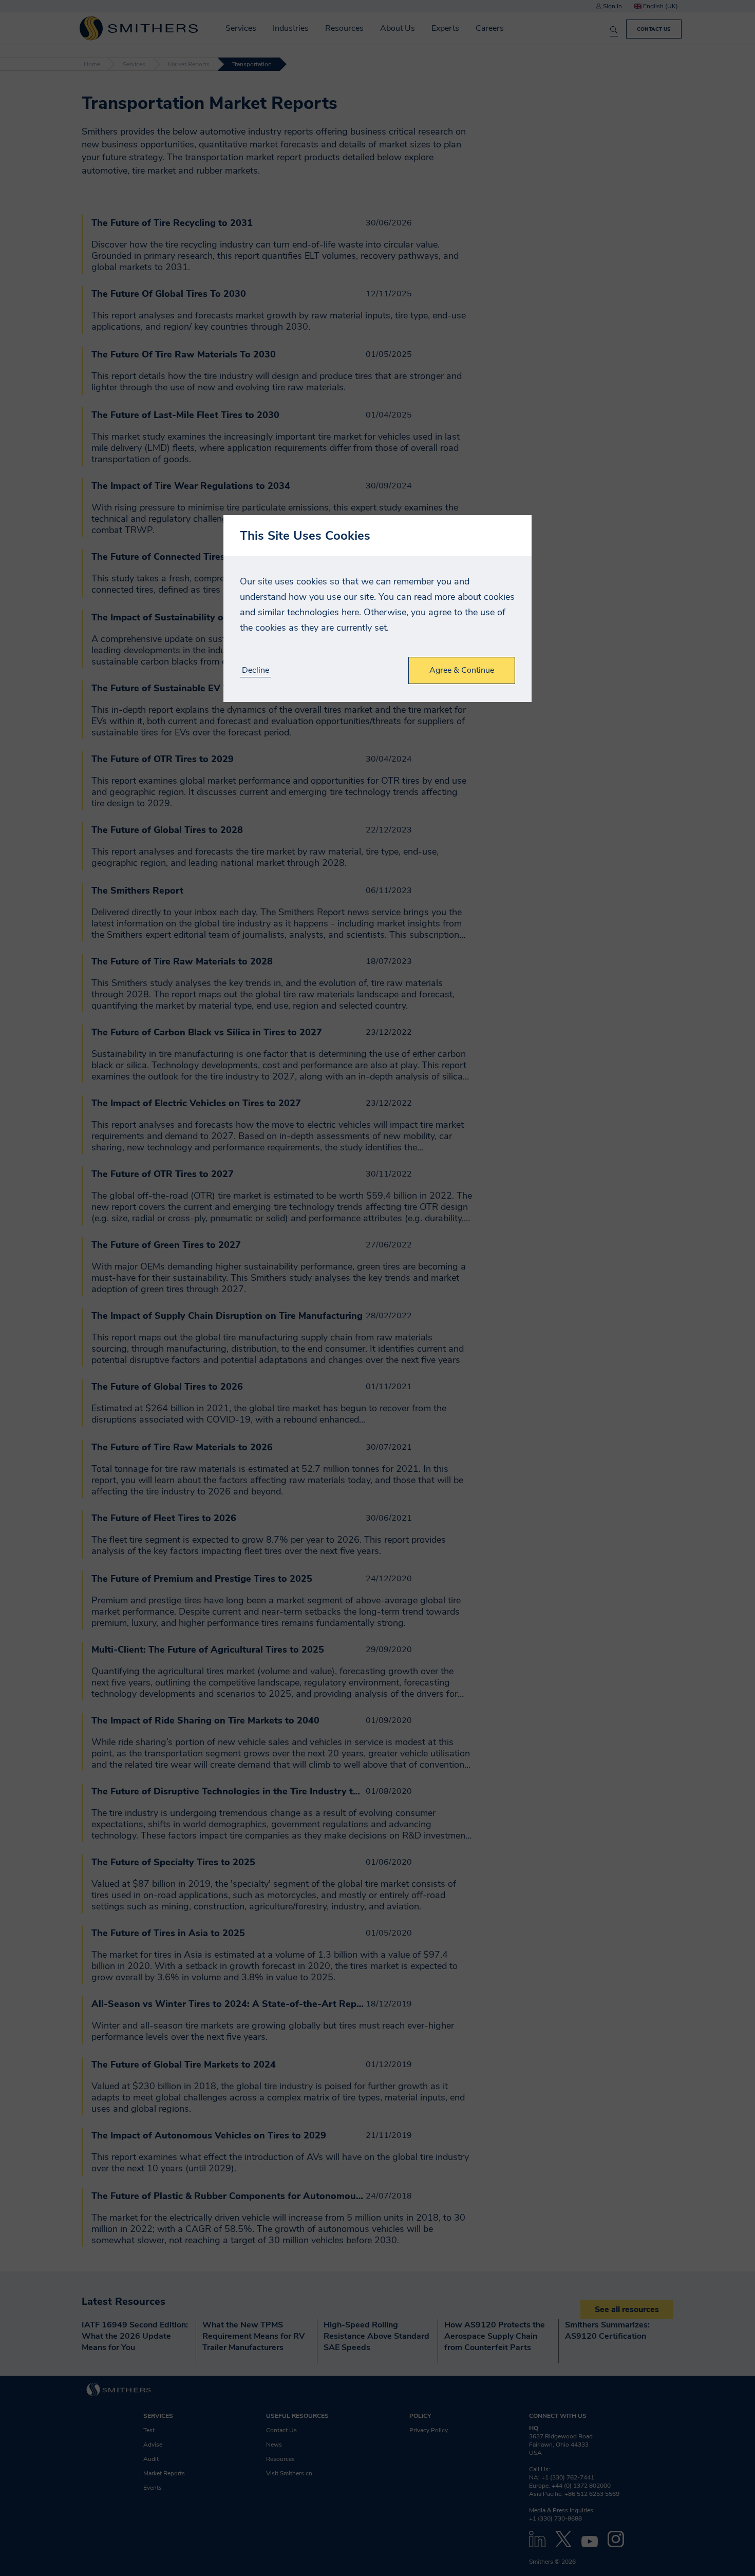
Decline (256, 670)
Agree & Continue (462, 670)
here (350, 612)
